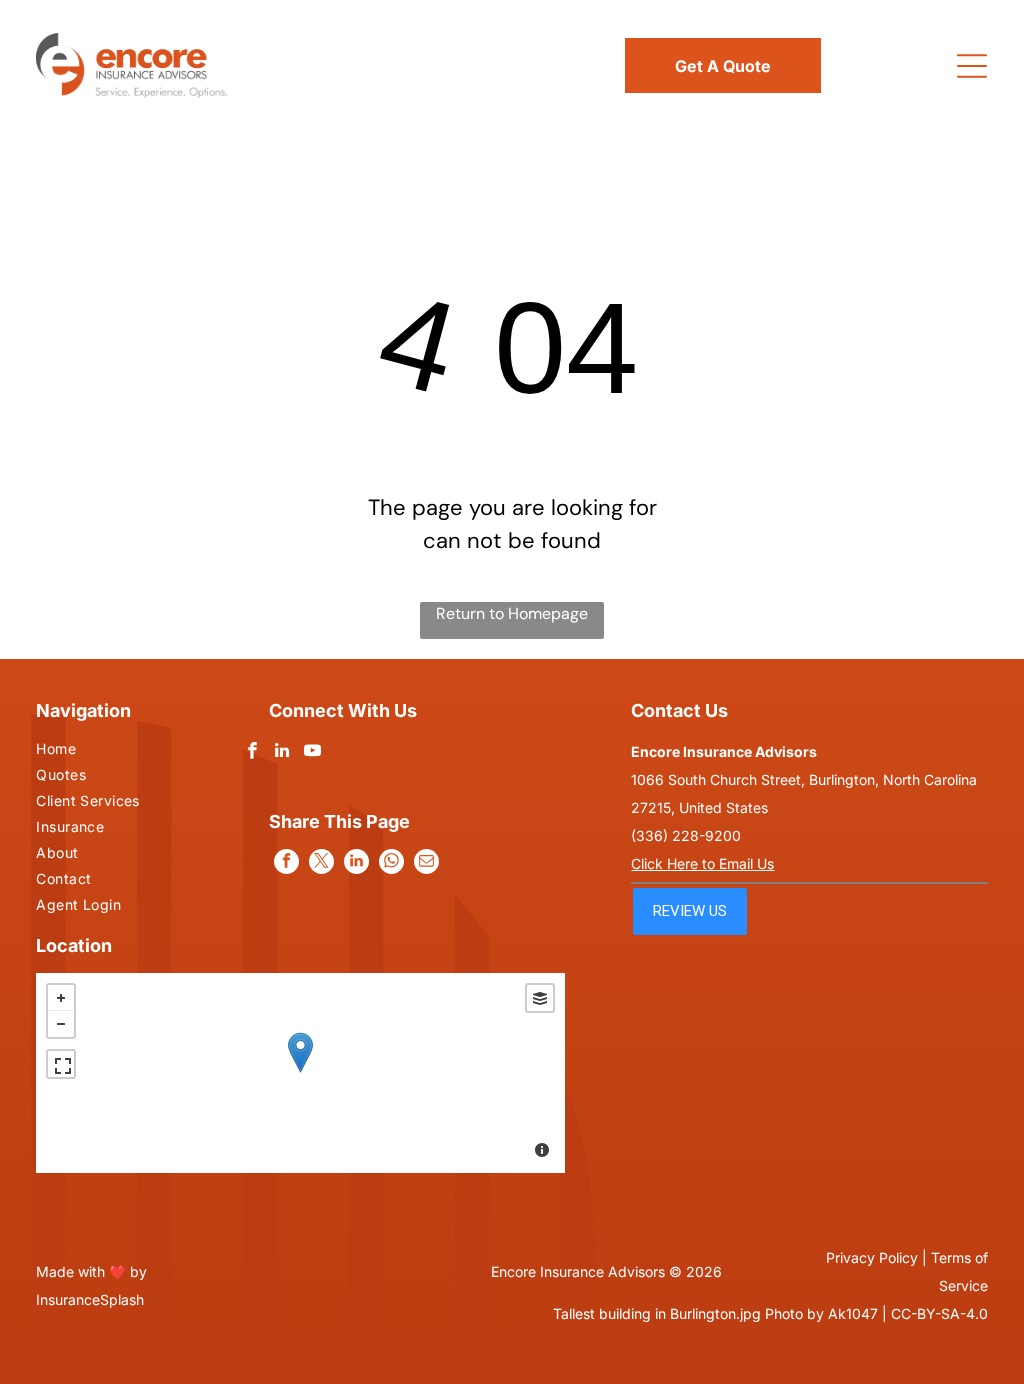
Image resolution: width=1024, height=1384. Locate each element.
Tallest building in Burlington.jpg (657, 1313)
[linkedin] (282, 753)
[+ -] (300, 1073)
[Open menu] (972, 66)
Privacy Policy (872, 1257)
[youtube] (312, 753)
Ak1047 (853, 1313)
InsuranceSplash (90, 1299)
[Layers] (540, 998)
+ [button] (61, 998)
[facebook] (252, 753)
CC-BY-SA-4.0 (939, 1313)
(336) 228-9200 (686, 835)
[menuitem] (115, 751)
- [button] (61, 1024)
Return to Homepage (512, 613)
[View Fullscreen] (61, 1064)
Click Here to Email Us (702, 863)
